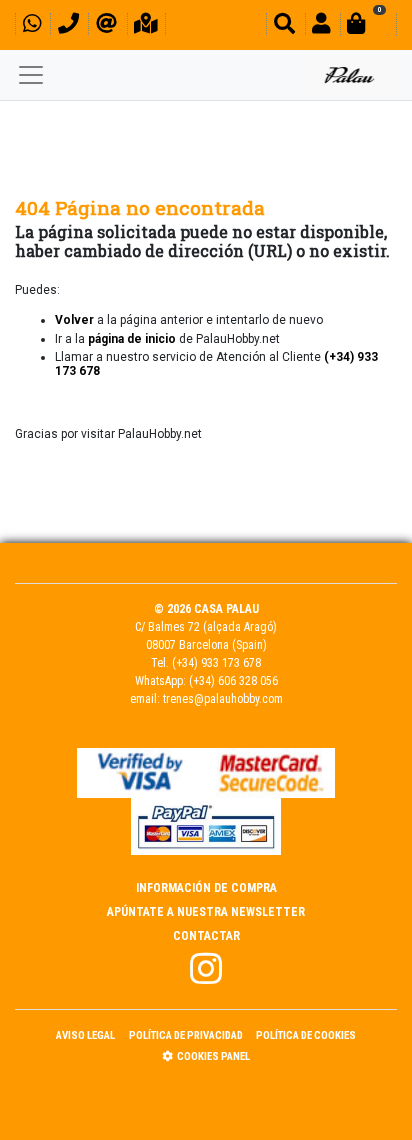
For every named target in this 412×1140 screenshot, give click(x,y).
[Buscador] (284, 26)
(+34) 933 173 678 (216, 663)
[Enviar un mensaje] (106, 26)
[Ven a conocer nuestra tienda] (146, 26)
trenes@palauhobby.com (223, 699)
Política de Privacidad (186, 1035)
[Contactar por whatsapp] (32, 26)
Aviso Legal (85, 1035)
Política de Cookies (306, 1035)
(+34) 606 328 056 (233, 681)
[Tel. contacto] (68, 26)
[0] (368, 26)
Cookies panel (213, 1056)
